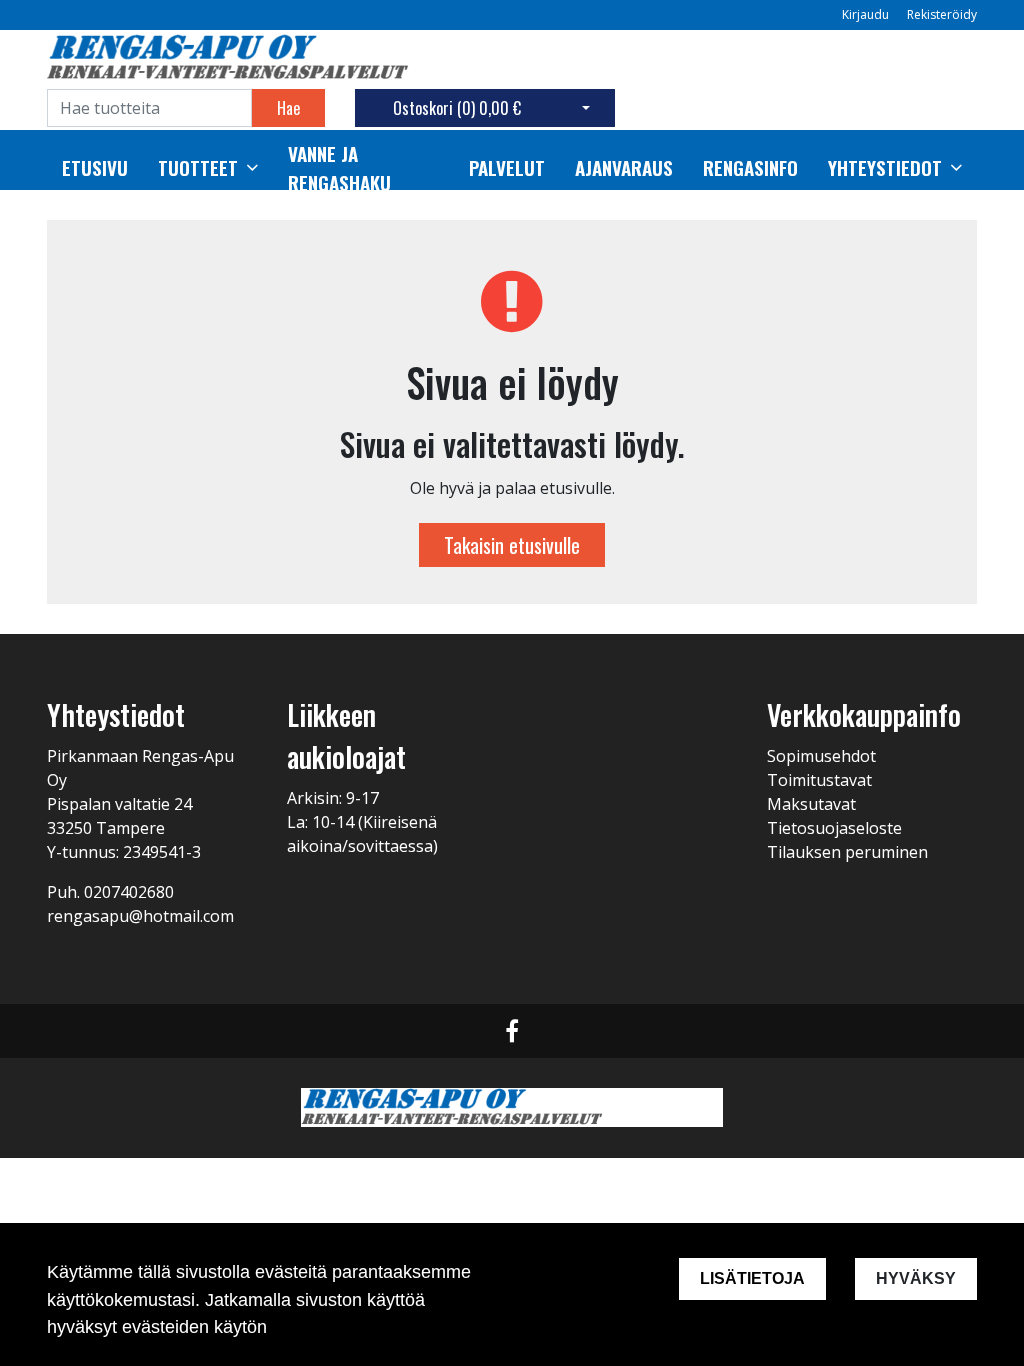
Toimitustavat (819, 780)
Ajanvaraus (624, 168)
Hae (288, 108)
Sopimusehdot (821, 756)
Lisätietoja (752, 1278)
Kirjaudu (867, 14)
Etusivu (95, 168)
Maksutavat (811, 804)
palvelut (507, 168)
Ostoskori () (457, 108)
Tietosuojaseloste (834, 828)
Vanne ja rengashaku (339, 168)
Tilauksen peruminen (847, 852)
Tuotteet (198, 168)
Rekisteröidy (942, 14)
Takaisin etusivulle (512, 545)
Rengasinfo (750, 168)
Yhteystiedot (885, 168)
